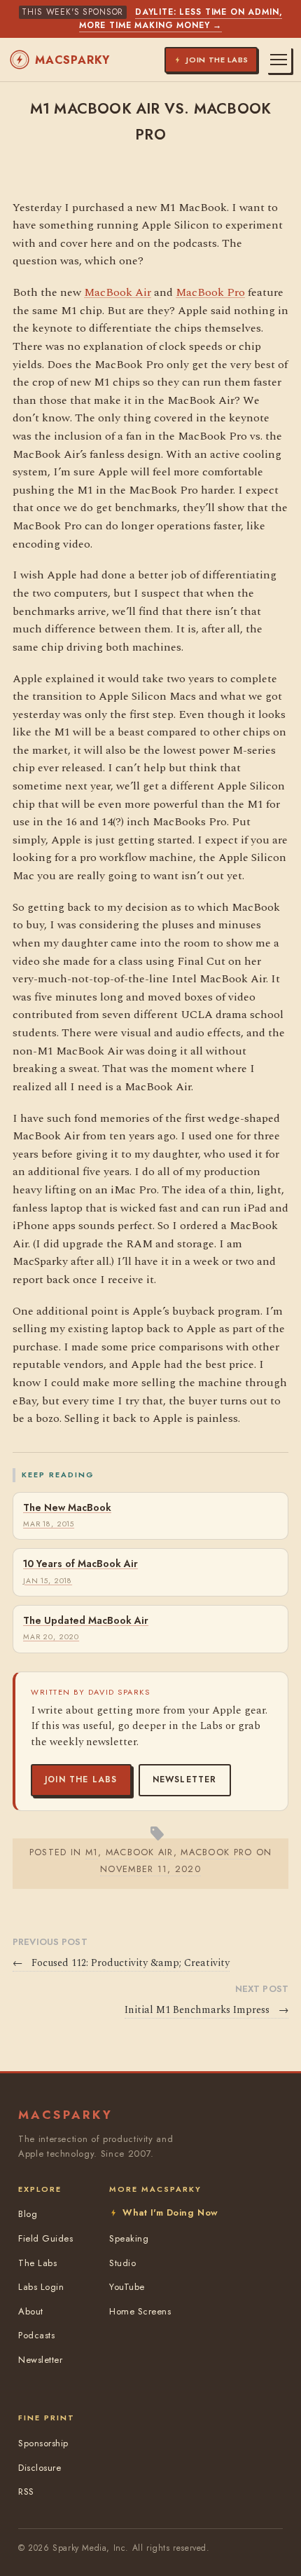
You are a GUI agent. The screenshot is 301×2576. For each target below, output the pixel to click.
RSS (26, 2492)
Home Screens (140, 2311)
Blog (28, 2214)
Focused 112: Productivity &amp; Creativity (121, 1963)
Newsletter (185, 1780)
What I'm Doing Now (170, 2212)
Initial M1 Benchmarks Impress (206, 2010)
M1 (92, 1852)
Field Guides (45, 2238)
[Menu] (279, 60)
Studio (122, 2263)
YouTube (127, 2287)
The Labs (37, 2263)
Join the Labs (81, 1780)
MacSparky (72, 60)
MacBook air (140, 1852)
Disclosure (40, 2468)
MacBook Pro (210, 292)
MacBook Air (118, 292)
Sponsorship (43, 2443)
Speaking (129, 2238)
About (31, 2311)
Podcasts (36, 2335)
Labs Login (41, 2287)
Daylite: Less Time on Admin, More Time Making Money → (181, 19)
